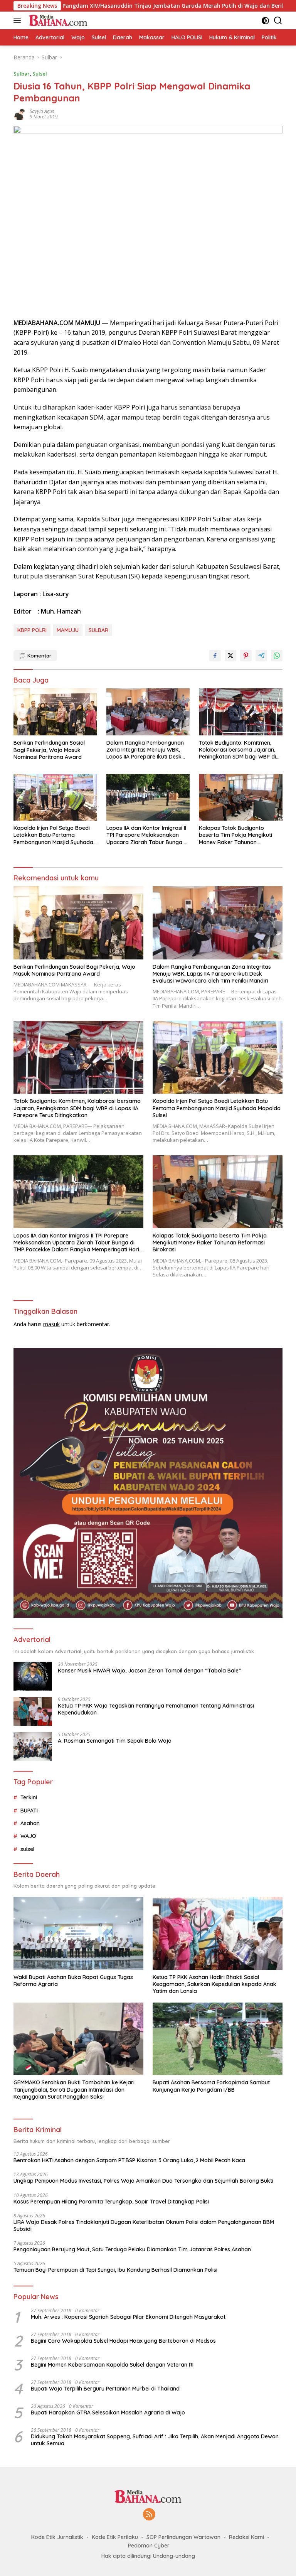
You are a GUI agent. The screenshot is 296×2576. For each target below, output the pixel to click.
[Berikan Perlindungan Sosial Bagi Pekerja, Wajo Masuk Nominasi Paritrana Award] (55, 712)
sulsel (27, 1849)
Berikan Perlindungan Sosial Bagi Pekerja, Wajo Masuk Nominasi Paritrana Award (49, 750)
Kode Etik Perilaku (115, 2537)
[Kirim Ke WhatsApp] (277, 656)
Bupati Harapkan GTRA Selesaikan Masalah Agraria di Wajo (108, 2412)
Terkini (29, 1797)
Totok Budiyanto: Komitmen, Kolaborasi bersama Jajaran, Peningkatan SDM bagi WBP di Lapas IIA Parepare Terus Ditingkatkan (237, 750)
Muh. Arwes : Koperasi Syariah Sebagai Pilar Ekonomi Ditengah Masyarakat (128, 2317)
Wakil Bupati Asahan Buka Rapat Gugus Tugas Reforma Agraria (73, 1981)
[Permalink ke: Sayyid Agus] (20, 114)
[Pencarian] (278, 21)
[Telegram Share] (261, 656)
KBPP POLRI (32, 630)
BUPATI (29, 1811)
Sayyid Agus (42, 111)
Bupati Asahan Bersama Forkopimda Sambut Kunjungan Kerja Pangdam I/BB (211, 2086)
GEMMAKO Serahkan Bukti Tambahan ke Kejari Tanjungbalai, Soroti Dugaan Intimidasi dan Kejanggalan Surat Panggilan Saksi (74, 2089)
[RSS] (149, 2515)
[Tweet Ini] (230, 656)
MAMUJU (68, 630)
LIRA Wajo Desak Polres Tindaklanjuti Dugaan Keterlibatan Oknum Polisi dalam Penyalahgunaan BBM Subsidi (144, 2225)
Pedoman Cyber (149, 2546)
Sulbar (22, 74)
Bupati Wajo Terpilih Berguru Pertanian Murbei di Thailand (105, 2389)
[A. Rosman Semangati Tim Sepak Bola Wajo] (33, 1746)
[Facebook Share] (215, 656)
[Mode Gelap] (265, 21)
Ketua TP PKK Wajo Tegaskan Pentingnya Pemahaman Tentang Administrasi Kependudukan (156, 1709)
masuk (51, 1324)
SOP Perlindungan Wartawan (183, 2537)
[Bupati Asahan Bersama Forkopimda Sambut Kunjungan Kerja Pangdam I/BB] (218, 2039)
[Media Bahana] (57, 20)
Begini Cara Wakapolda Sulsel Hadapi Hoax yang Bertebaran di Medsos (123, 2341)
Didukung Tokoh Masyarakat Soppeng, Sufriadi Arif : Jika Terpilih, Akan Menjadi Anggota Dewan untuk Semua (155, 2440)
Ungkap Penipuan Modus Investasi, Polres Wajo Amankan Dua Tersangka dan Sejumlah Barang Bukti (143, 2181)
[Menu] (19, 20)
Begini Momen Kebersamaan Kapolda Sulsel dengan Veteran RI (112, 2365)
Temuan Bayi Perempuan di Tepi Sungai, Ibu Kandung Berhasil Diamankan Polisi (115, 2270)
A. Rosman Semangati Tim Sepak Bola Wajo (115, 1741)
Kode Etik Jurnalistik (57, 2537)
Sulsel (40, 74)
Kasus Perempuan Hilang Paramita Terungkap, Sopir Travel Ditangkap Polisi (111, 2202)
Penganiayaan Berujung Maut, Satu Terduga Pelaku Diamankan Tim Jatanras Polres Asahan (132, 2249)
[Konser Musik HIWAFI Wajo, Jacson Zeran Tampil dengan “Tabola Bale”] (33, 1676)
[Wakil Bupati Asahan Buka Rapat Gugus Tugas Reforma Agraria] (78, 1933)
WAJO (28, 1836)
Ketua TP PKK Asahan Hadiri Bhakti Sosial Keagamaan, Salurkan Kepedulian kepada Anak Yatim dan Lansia (214, 1984)
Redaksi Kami (246, 2537)
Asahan (30, 1823)
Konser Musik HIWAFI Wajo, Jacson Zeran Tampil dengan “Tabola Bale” (149, 1671)
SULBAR (98, 630)
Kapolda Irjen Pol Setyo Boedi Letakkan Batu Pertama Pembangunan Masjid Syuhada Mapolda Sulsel (53, 835)
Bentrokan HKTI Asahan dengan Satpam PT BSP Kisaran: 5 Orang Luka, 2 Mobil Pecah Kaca (129, 2160)
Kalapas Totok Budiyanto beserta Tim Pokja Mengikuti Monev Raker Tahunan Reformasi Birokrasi (235, 835)
